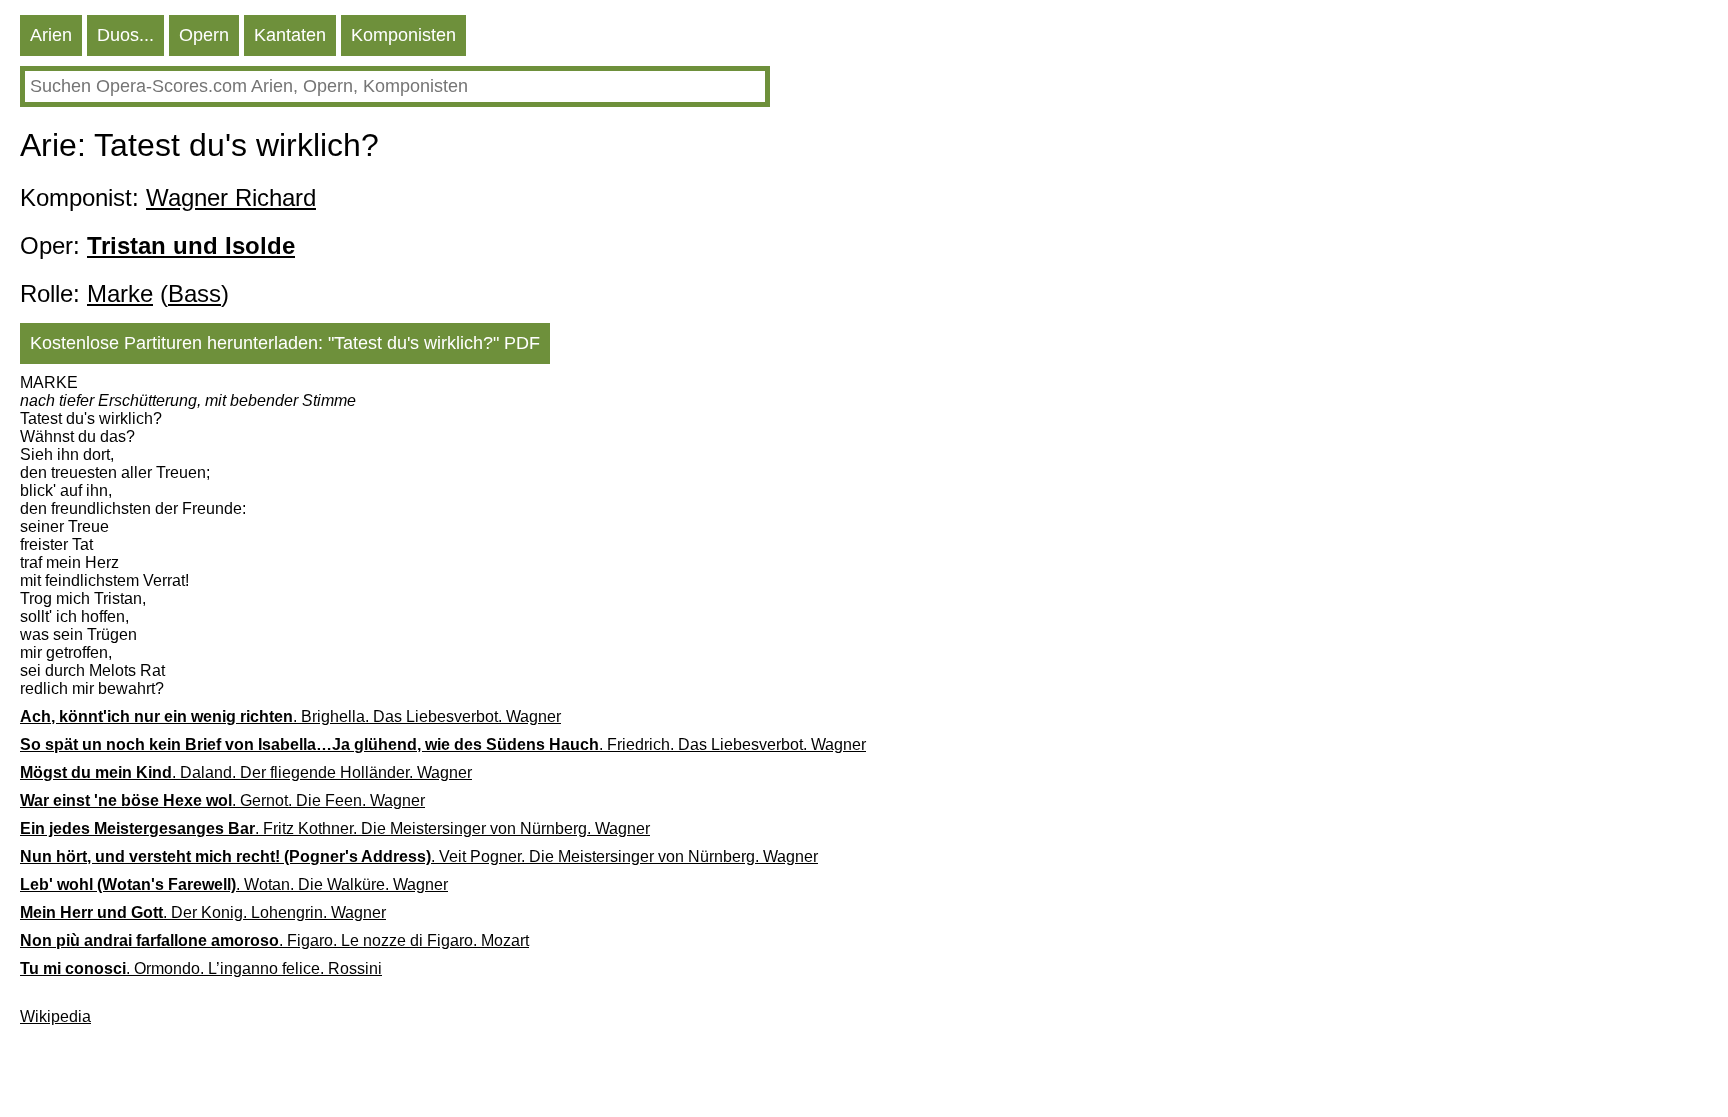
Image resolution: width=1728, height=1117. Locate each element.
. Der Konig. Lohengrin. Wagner (203, 912)
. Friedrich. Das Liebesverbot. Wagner (443, 744)
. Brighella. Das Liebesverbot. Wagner (290, 716)
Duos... (125, 35)
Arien (51, 35)
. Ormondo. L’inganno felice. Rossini (201, 968)
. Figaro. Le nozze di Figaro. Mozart (274, 940)
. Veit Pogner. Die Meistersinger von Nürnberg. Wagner (419, 856)
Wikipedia (55, 1016)
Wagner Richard (231, 197)
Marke (120, 293)
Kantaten (290, 35)
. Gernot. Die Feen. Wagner (222, 800)
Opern (204, 35)
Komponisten (403, 35)
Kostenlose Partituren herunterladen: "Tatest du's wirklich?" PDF (285, 343)
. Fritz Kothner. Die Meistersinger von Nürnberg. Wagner (335, 828)
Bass (194, 293)
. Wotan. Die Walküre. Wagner (234, 884)
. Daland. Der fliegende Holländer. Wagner (246, 772)
